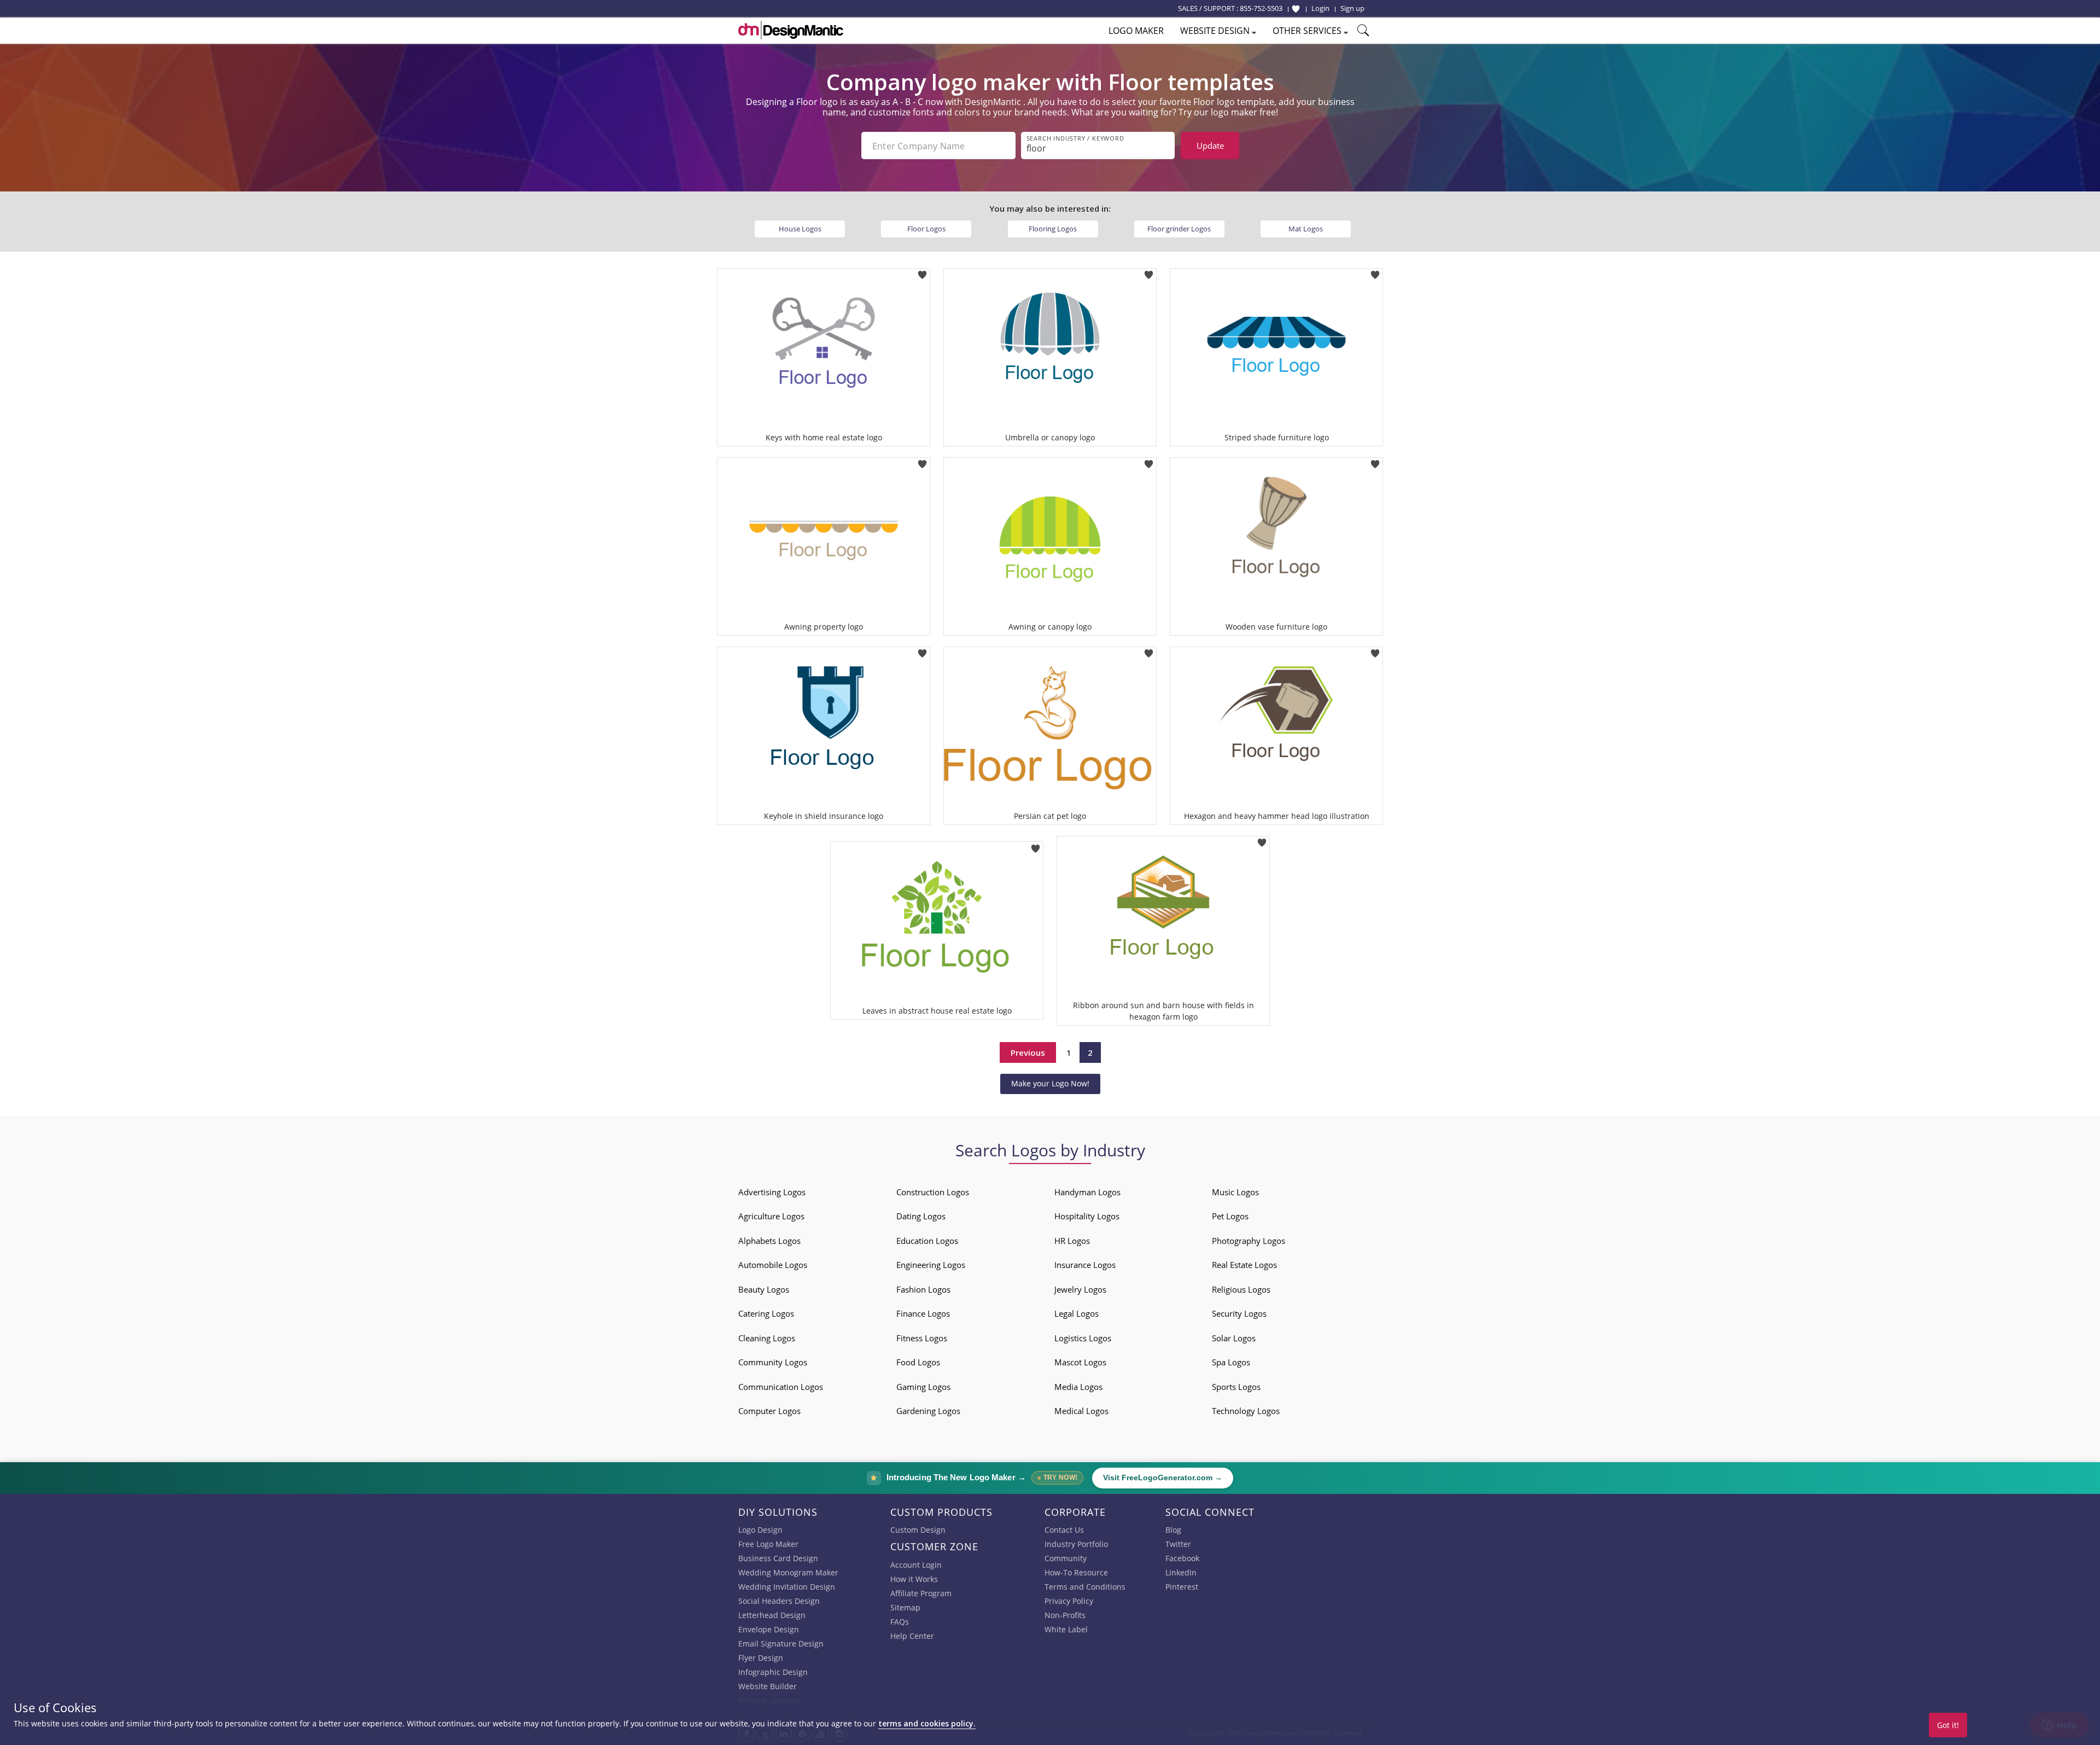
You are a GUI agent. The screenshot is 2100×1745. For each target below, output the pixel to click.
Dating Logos (921, 1216)
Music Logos (1235, 1192)
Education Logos (927, 1241)
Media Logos (1078, 1387)
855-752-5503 (1261, 8)
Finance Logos (923, 1313)
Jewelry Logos (1080, 1289)
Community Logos (773, 1362)
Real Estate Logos (1244, 1265)
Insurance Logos (1085, 1265)
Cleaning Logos (767, 1338)
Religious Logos (1241, 1289)
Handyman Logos (1087, 1192)
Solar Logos (1234, 1338)
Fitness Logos (922, 1338)
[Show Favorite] (1296, 9)
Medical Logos (1081, 1411)
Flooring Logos (1053, 229)
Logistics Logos (1083, 1338)
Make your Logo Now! (1050, 1083)
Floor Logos (926, 229)
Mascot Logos (1080, 1362)
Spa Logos (1231, 1362)
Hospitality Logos (1087, 1216)
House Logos (800, 229)
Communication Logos (781, 1387)
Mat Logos (1306, 229)
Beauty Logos (764, 1289)
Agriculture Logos (771, 1216)
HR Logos (1072, 1241)
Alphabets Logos (769, 1241)
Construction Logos (933, 1192)
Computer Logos (769, 1411)
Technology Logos (1246, 1411)
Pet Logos (1230, 1216)
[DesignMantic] (791, 30)
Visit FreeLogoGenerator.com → (1163, 1478)
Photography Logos (1249, 1241)
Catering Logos (766, 1313)
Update (1210, 146)
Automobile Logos (773, 1265)
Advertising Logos (772, 1192)
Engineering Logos (931, 1265)
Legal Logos (1077, 1313)
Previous (1028, 1052)
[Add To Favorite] (922, 272)
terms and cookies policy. (927, 1723)
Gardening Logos (928, 1411)
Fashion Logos (923, 1289)
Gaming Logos (923, 1387)
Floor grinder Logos (1179, 229)
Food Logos (918, 1362)
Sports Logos (1236, 1387)
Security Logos (1239, 1313)
